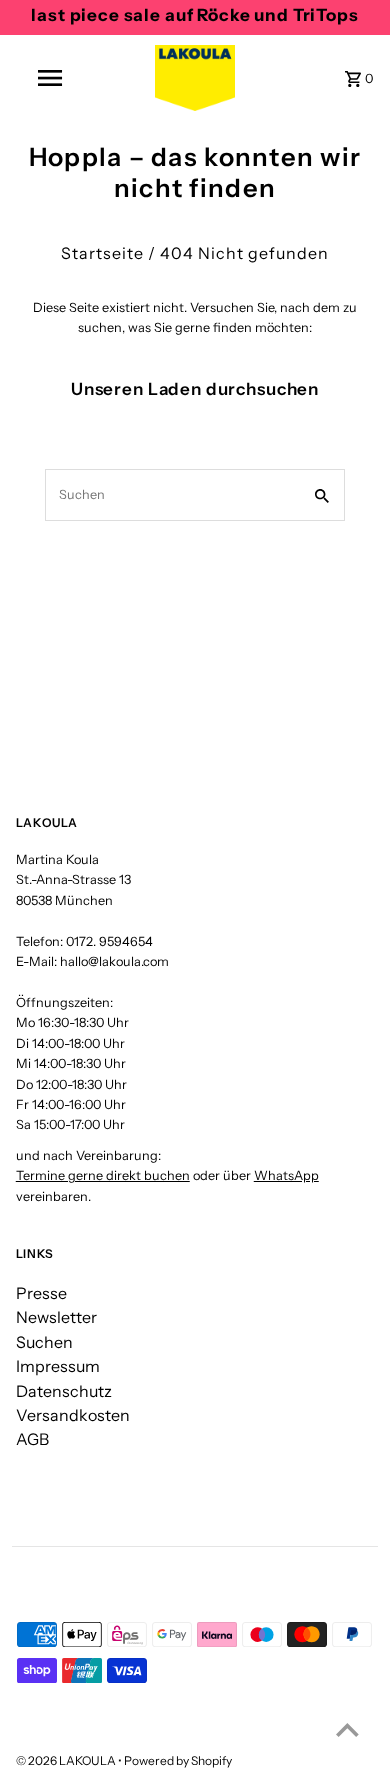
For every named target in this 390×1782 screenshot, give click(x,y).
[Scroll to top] (347, 1729)
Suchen (44, 1342)
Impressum (58, 1366)
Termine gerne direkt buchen (103, 1175)
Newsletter (56, 1317)
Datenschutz (64, 1391)
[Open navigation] (50, 78)
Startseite (102, 253)
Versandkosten (73, 1415)
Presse (41, 1293)
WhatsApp (286, 1175)
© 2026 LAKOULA (67, 1760)
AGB (32, 1439)
